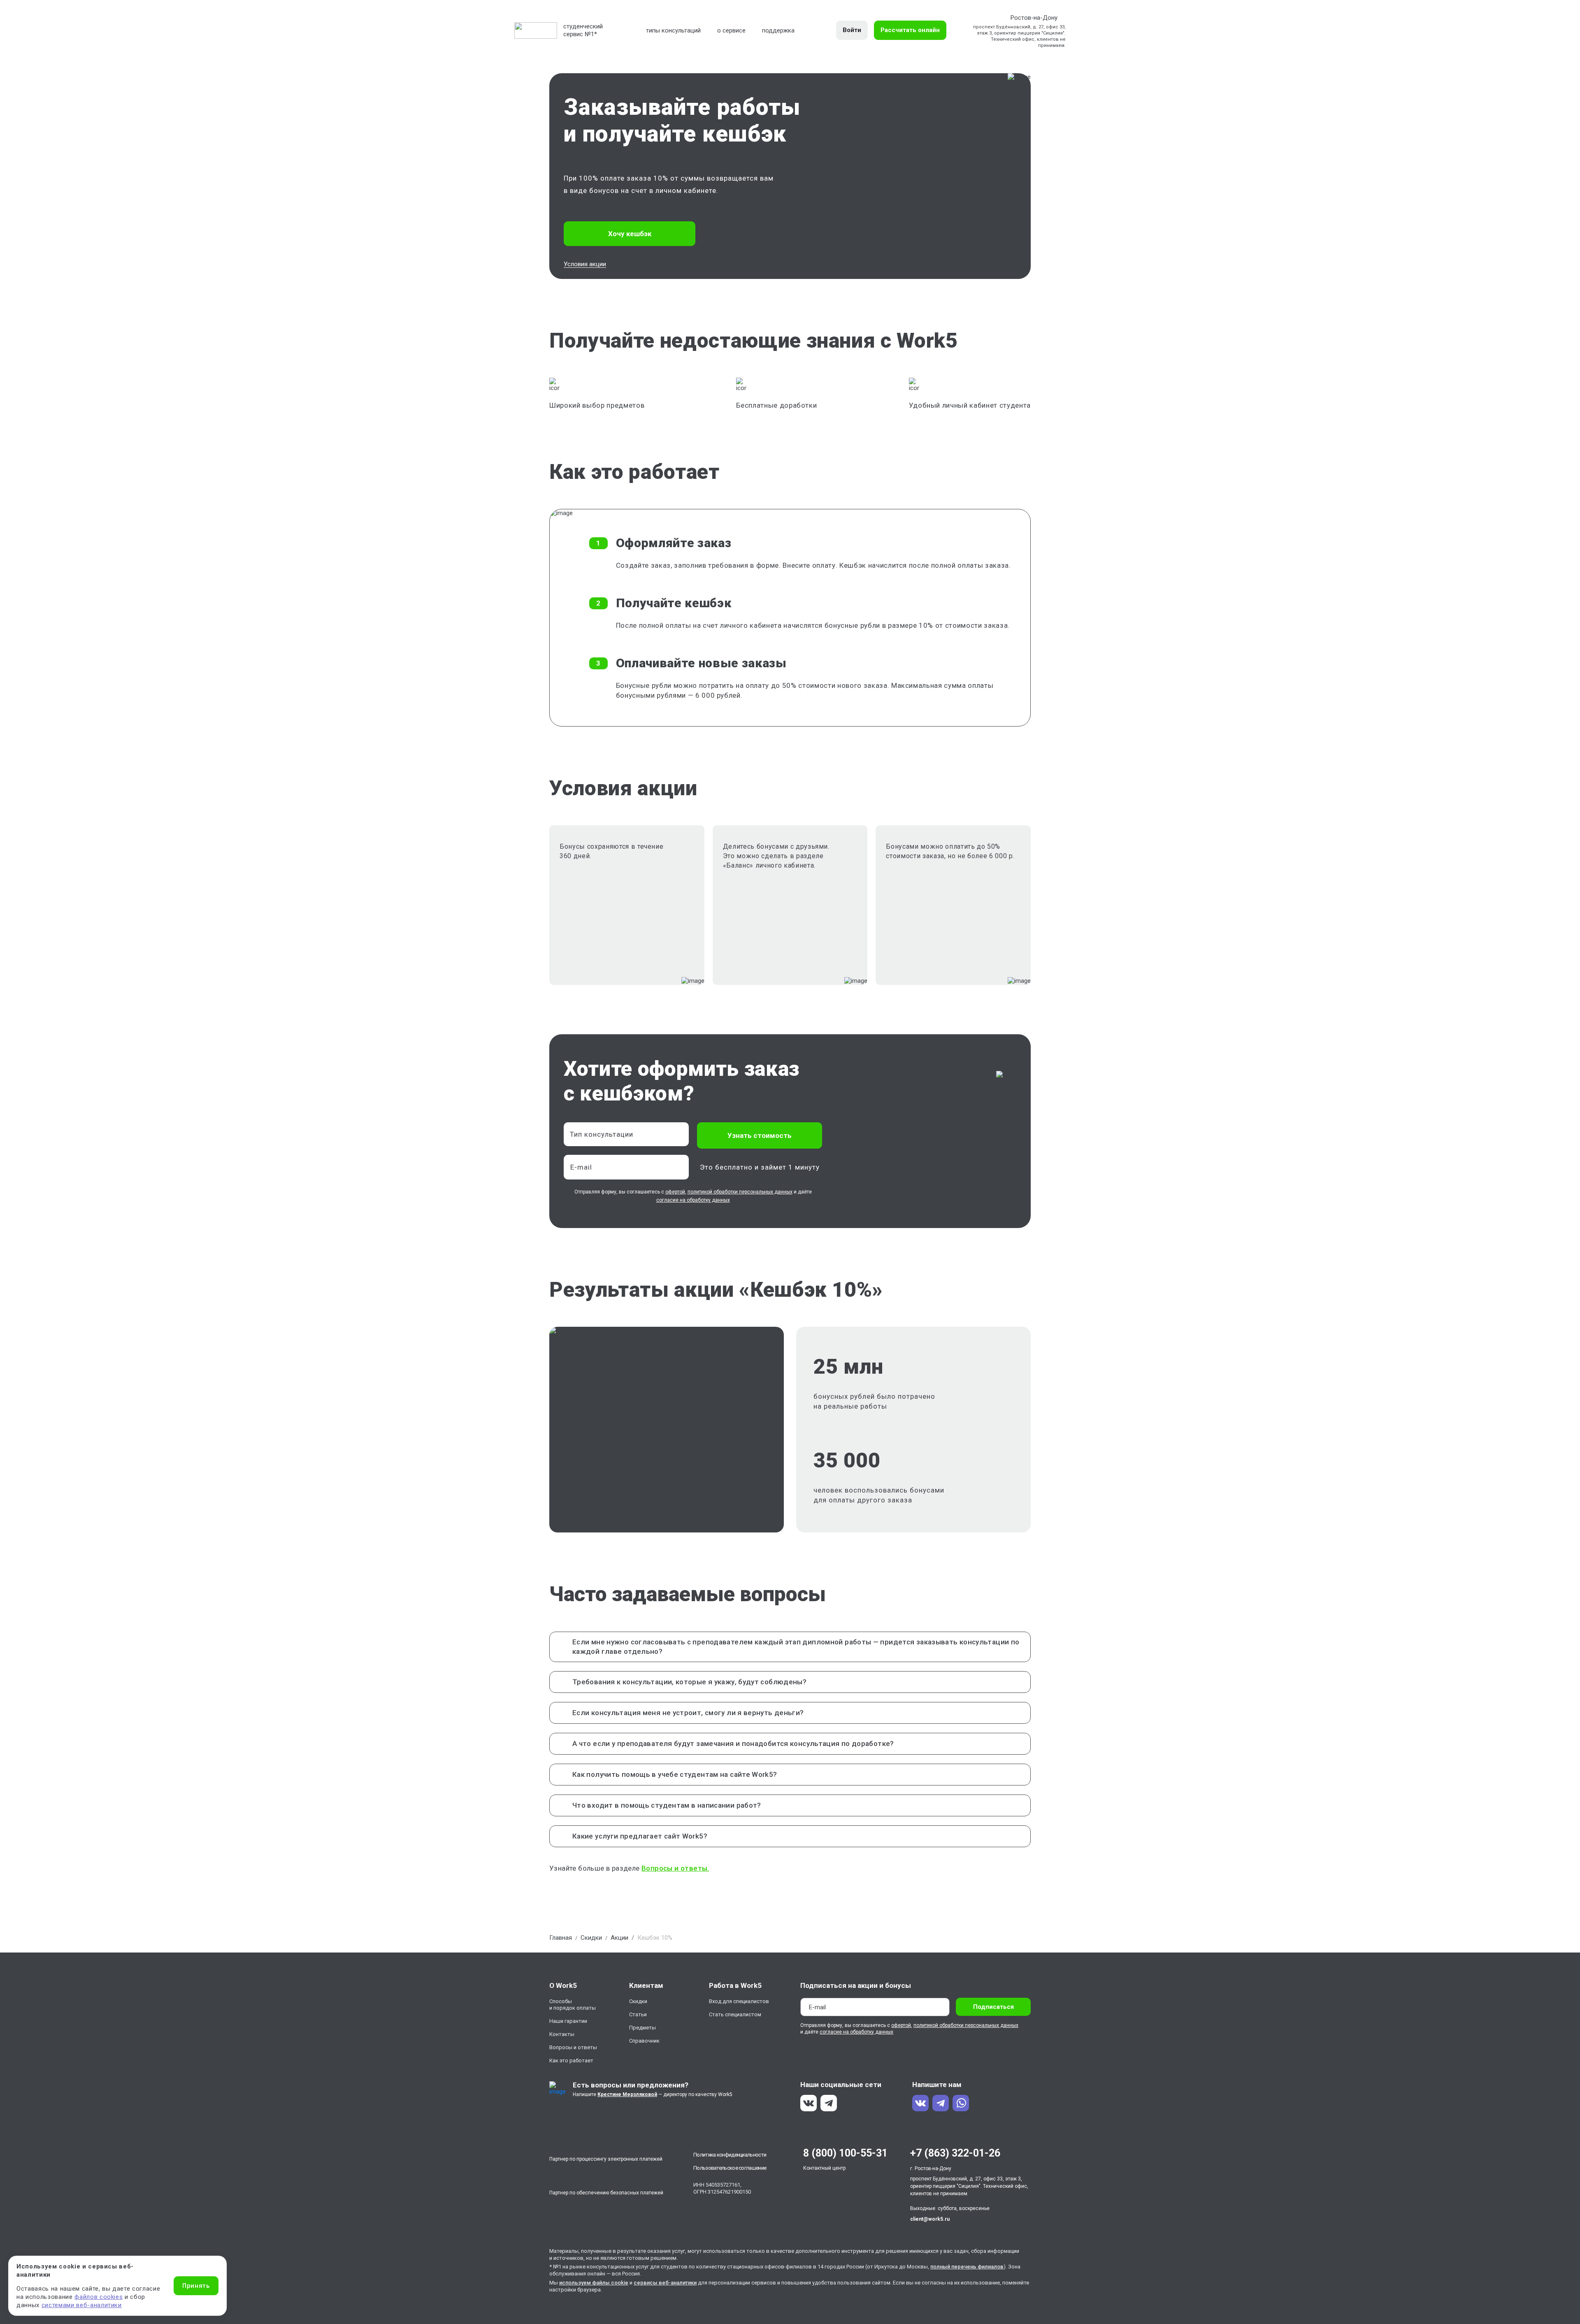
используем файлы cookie (594, 2283)
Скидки (591, 1938)
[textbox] (622, 1134)
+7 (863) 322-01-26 (955, 2153)
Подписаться (993, 2007)
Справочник (644, 2041)
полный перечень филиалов (967, 2267)
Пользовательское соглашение (730, 2168)
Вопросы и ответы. (675, 1868)
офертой (675, 1192)
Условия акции (585, 264)
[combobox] (626, 1134)
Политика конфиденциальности (730, 2155)
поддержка (778, 30)
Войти (852, 30)
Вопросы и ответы (573, 2047)
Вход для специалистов (739, 2001)
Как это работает (571, 2060)
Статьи (638, 2014)
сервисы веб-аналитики (665, 2283)
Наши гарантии (568, 2021)
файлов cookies (99, 2297)
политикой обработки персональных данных (740, 1192)
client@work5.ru (930, 2219)
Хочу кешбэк (630, 234)
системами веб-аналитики (82, 2305)
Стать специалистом (735, 2014)
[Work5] (536, 30)
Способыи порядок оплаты (573, 2005)
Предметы (642, 2028)
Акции (619, 1938)
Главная (561, 1938)
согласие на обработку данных (693, 1200)
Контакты (562, 2034)
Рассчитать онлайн (910, 30)
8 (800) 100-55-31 (845, 2153)
